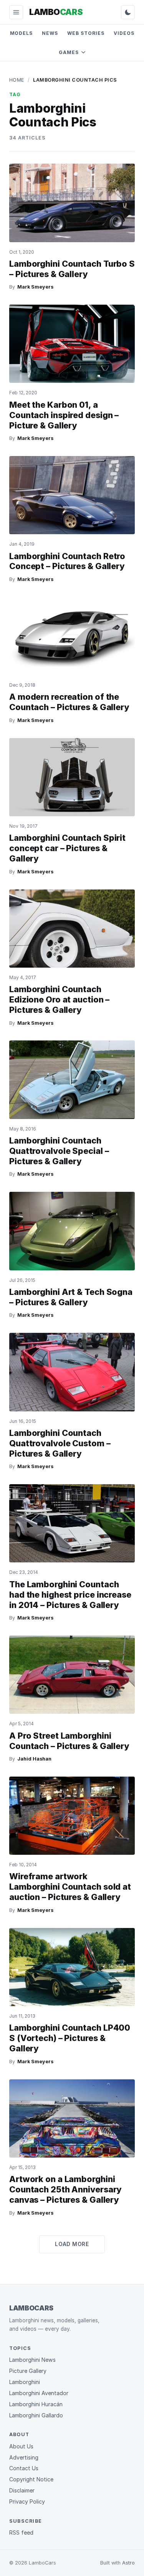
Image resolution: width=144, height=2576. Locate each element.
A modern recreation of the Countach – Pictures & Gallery (69, 702)
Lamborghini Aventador (39, 2393)
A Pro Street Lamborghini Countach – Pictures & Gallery (69, 1741)
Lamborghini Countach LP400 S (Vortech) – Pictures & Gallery (70, 2038)
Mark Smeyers (35, 287)
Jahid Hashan (34, 1759)
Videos (124, 33)
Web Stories (86, 33)
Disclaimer (22, 2490)
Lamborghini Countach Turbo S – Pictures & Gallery (72, 269)
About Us (21, 2446)
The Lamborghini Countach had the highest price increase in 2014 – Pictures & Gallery (70, 1595)
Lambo (56, 12)
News (50, 33)
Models (22, 33)
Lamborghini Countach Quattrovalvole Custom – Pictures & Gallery (60, 1443)
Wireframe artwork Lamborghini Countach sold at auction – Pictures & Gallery (70, 1887)
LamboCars (31, 2308)
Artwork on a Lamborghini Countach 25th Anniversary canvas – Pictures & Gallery (65, 2189)
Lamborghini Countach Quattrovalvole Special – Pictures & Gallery (59, 1151)
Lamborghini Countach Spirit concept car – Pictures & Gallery (67, 848)
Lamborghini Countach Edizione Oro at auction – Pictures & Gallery (59, 999)
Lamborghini (25, 2382)
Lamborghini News (32, 2360)
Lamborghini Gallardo (36, 2415)
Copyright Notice (31, 2479)
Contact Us (24, 2468)
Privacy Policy (27, 2501)
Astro (128, 2563)
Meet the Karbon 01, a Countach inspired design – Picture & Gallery (64, 415)
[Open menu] (16, 12)
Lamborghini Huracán (36, 2404)
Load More (72, 2244)
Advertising (24, 2457)
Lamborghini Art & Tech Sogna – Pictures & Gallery (71, 1297)
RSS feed (21, 2533)
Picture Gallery (28, 2371)
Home (17, 80)
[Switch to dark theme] (128, 12)
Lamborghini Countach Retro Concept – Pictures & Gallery (67, 561)
